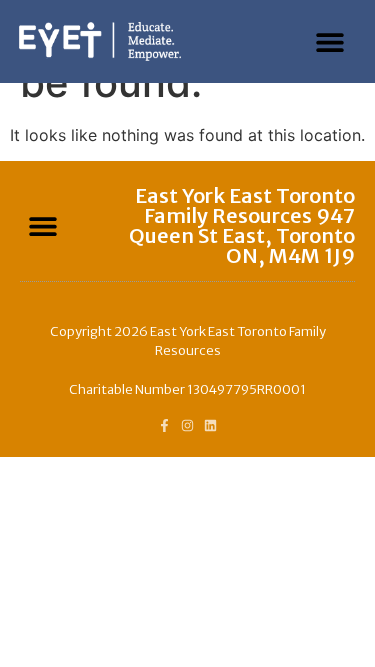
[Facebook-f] (164, 425)
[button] (330, 41)
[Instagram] (187, 425)
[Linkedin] (210, 425)
